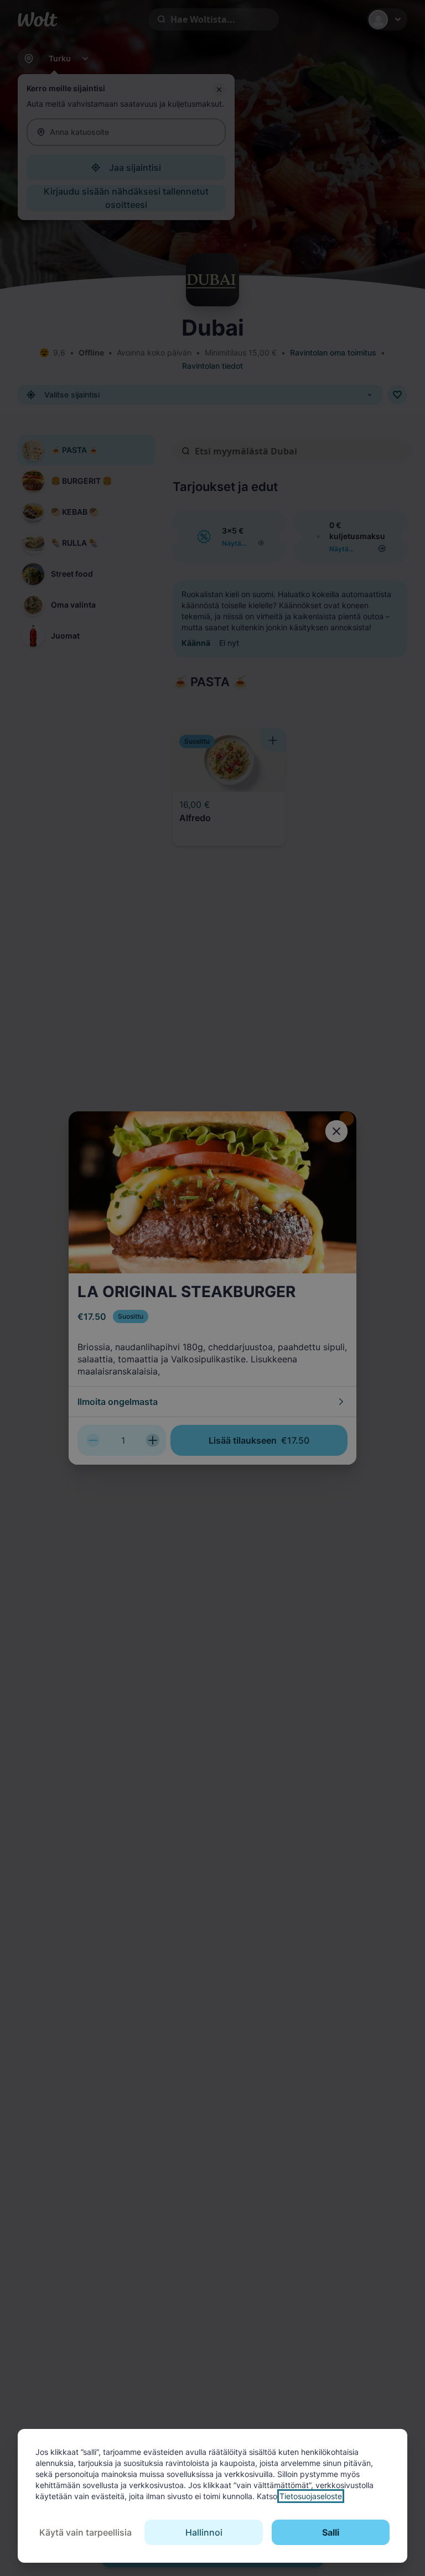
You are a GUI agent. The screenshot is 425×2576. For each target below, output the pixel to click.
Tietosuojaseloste (311, 2496)
